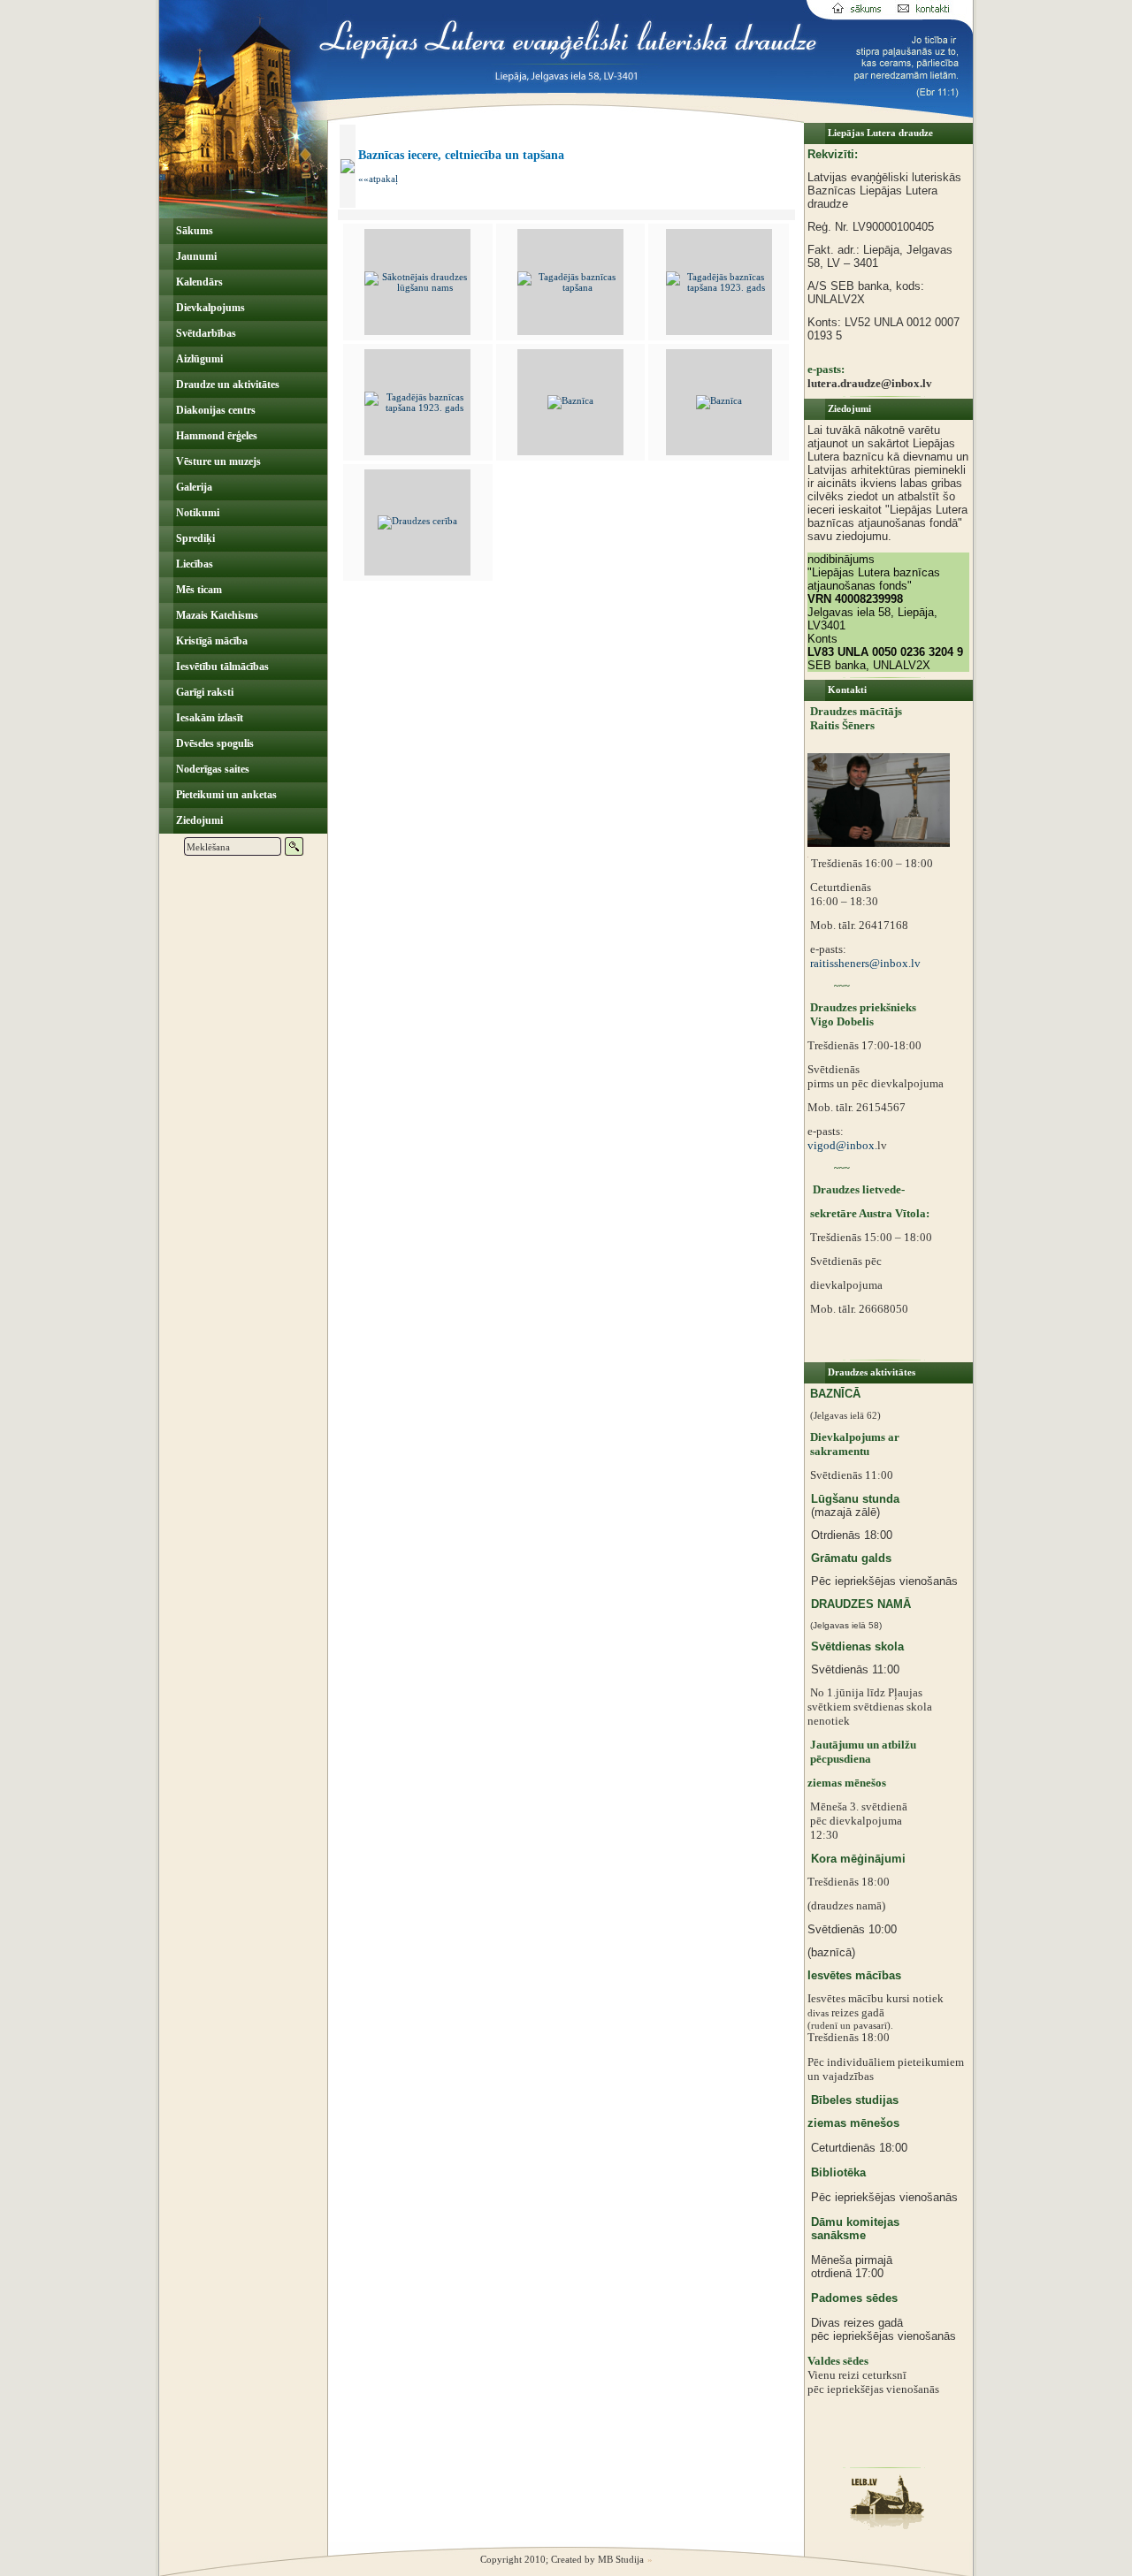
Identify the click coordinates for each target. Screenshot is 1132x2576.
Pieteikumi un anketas (225, 795)
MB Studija (621, 2559)
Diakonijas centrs (214, 410)
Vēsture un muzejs (217, 461)
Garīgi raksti (203, 692)
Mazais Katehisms (216, 615)
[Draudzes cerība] (417, 521)
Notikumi (196, 513)
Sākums (193, 231)
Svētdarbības (205, 333)
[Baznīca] (570, 400)
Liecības (193, 564)
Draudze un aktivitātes (226, 385)
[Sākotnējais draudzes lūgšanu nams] (417, 287)
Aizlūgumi (198, 359)
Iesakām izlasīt (208, 718)
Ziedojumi (198, 820)
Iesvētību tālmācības (221, 667)
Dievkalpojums (209, 308)
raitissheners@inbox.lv (864, 963)
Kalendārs (198, 282)
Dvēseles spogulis (214, 743)
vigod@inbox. (842, 1145)
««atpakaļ (378, 179)
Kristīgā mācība (210, 641)
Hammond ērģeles (215, 436)
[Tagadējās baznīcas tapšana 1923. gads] (719, 287)
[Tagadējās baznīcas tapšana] (570, 287)
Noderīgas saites (211, 769)
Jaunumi (195, 256)
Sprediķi (194, 538)
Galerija (193, 487)
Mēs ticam (198, 590)
